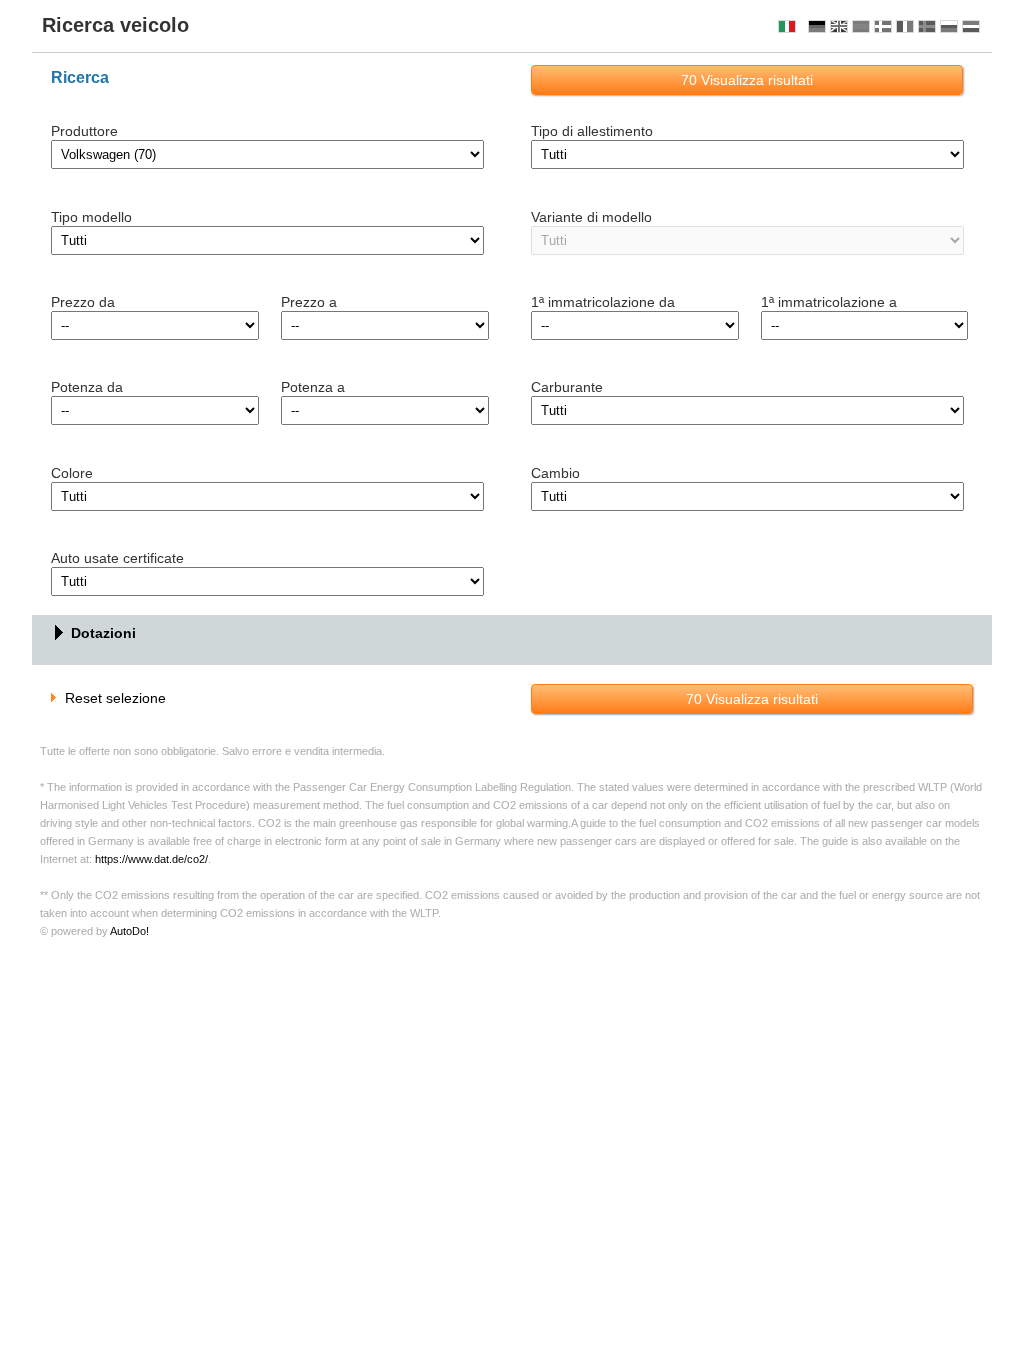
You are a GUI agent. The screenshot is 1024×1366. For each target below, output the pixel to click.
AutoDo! (129, 931)
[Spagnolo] (861, 27)
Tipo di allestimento (592, 131)
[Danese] (883, 27)
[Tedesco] (817, 27)
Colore (72, 473)
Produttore (84, 131)
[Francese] (905, 27)
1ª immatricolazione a (829, 302)
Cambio (555, 473)
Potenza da (87, 387)
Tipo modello (91, 217)
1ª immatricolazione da (603, 302)
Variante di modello (591, 217)
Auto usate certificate (117, 558)
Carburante (567, 387)
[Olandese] (971, 27)
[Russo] (949, 27)
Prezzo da (83, 302)
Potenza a (313, 387)
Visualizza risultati (747, 80)
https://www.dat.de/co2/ (151, 859)
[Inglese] (839, 27)
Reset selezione (115, 698)
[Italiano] (787, 27)
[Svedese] (927, 27)
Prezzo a (309, 302)
